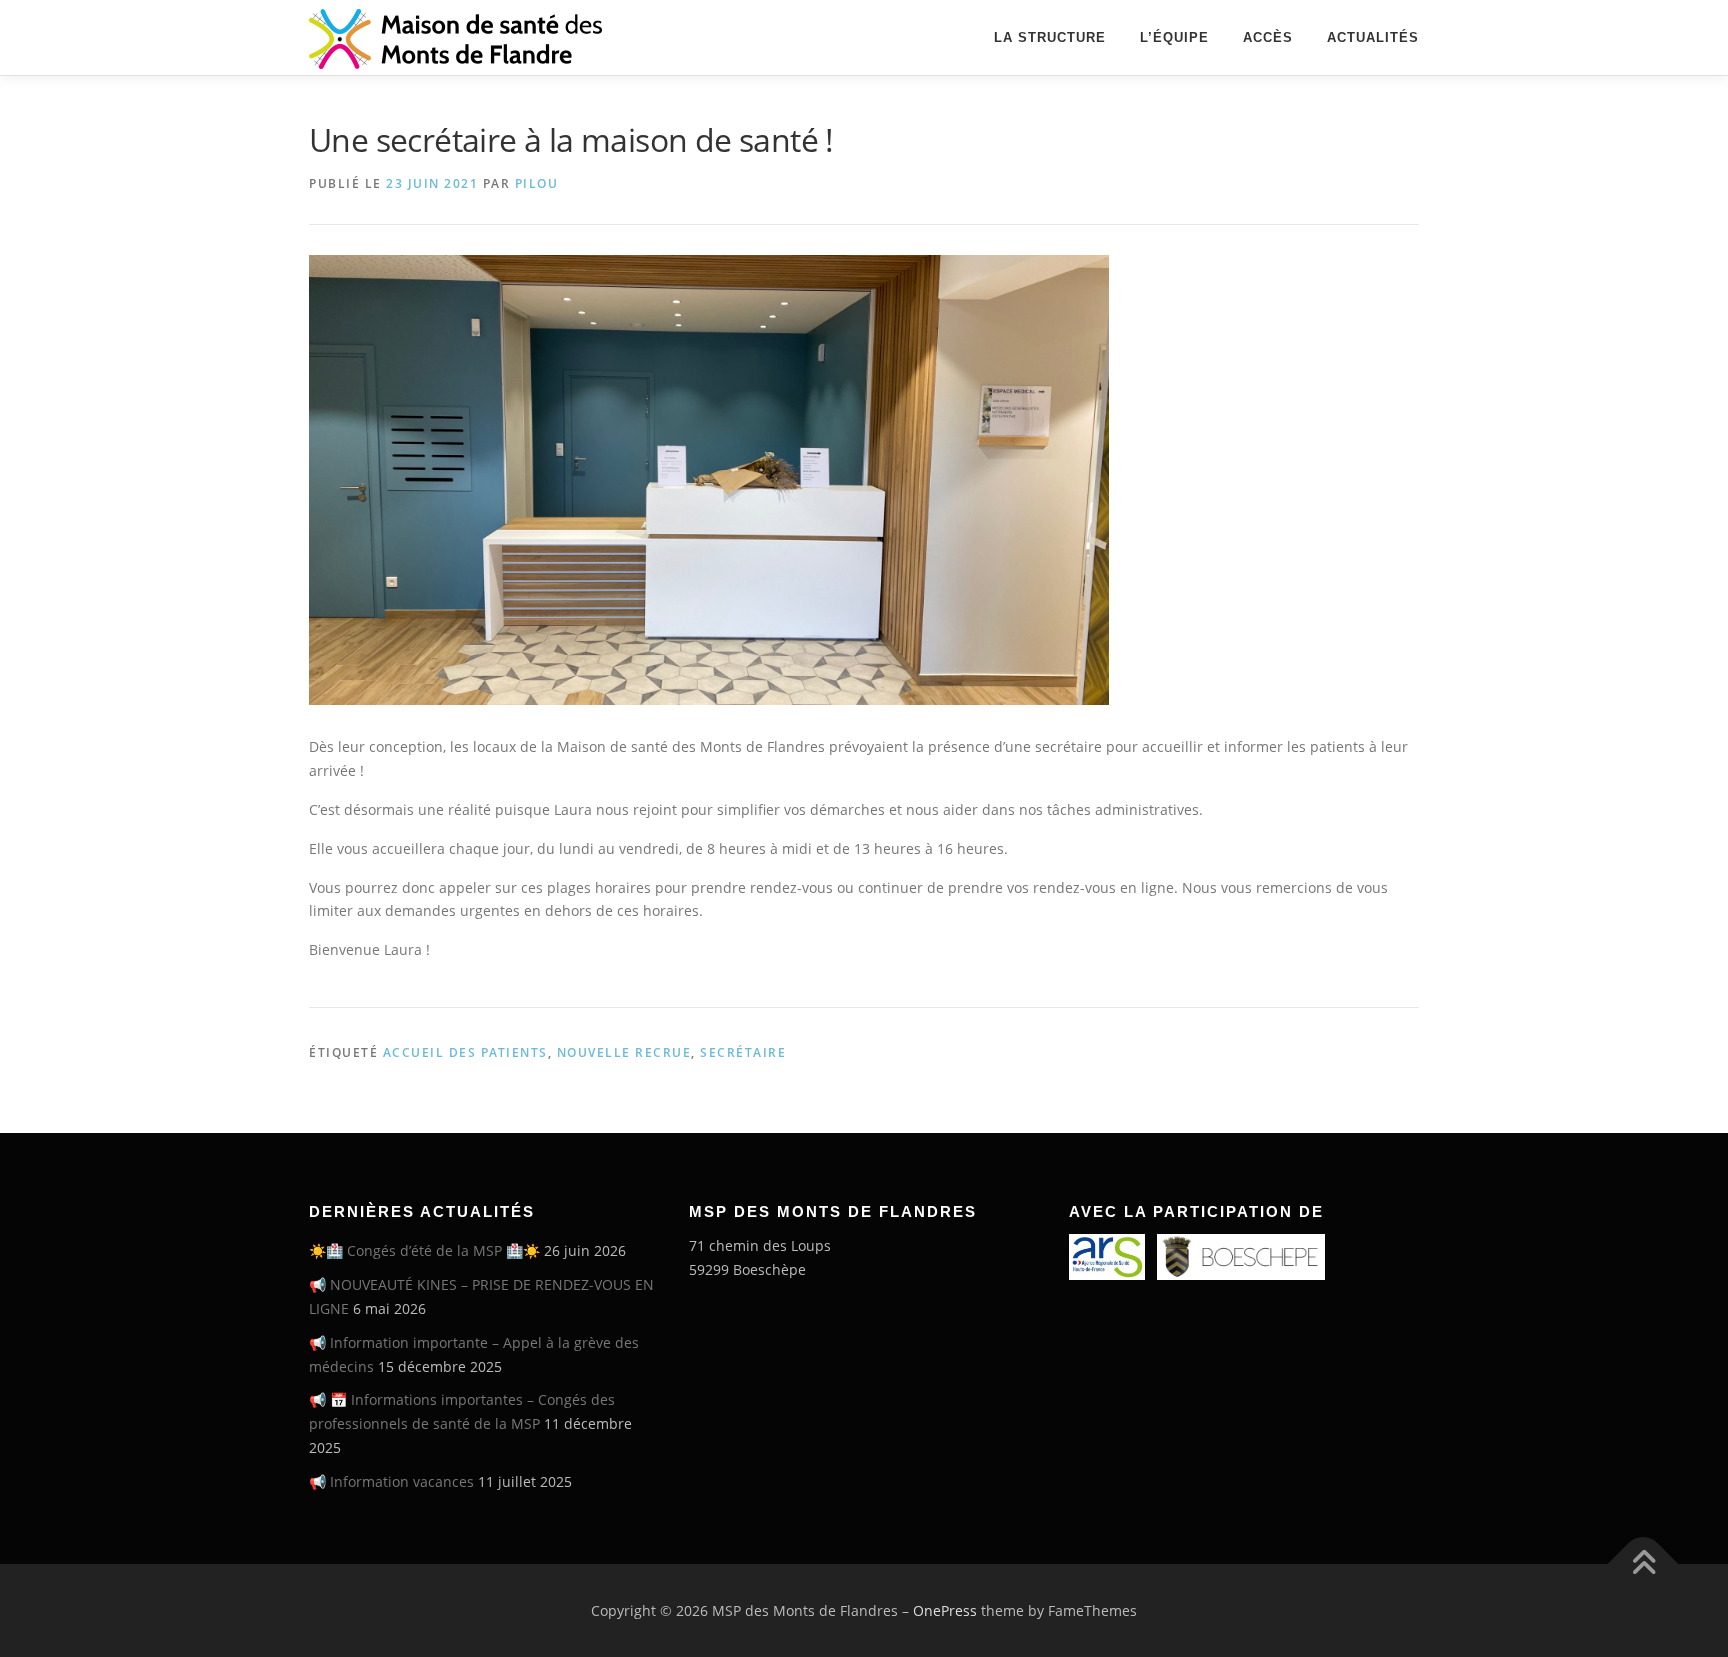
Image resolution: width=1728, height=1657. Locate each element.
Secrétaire (743, 1052)
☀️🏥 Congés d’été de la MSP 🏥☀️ (424, 1250)
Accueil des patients (465, 1052)
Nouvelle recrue (624, 1052)
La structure (1050, 37)
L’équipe (1174, 37)
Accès (1268, 37)
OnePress (945, 1610)
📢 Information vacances (391, 1481)
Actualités (1373, 37)
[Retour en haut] (1643, 1563)
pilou (537, 183)
